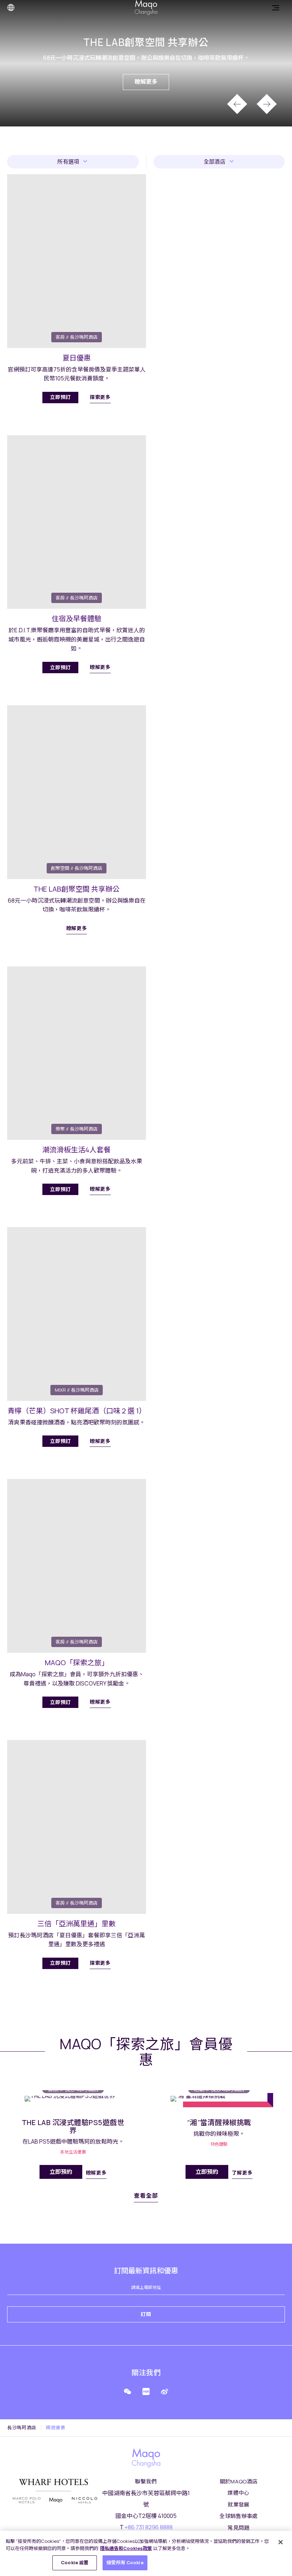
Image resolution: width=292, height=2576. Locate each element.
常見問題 (239, 2528)
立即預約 (61, 2172)
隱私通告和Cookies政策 (126, 2548)
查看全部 (146, 2196)
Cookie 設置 (75, 2562)
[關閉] (281, 2542)
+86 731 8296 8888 (149, 2527)
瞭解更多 (146, 82)
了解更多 (242, 2173)
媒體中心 (239, 2493)
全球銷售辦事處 (239, 2516)
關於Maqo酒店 (239, 2481)
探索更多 (100, 397)
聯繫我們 (146, 2481)
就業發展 (239, 2505)
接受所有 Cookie (125, 2562)
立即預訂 (60, 397)
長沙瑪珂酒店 (22, 2428)
